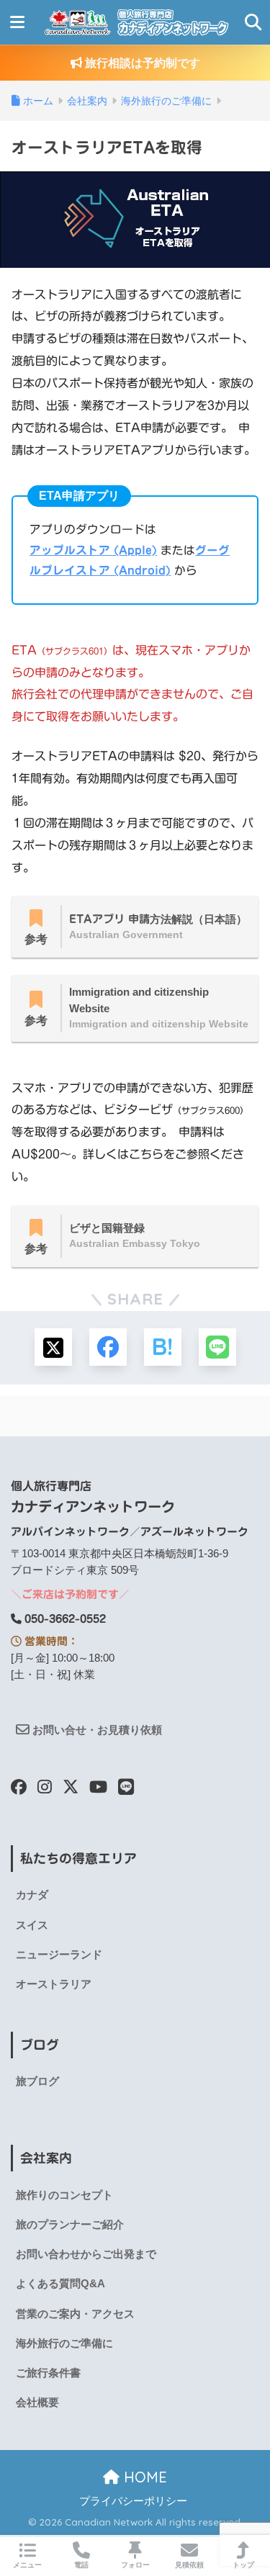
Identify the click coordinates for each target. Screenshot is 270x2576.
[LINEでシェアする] (217, 1347)
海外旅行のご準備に (64, 2343)
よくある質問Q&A (60, 2284)
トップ (243, 2565)
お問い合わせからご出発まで (86, 2254)
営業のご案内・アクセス (75, 2314)
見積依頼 (189, 2565)
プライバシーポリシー (133, 2501)
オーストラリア (54, 1984)
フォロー (135, 2565)
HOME (143, 2477)
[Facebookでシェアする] (108, 1347)
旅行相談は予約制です (141, 63)
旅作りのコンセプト (64, 2195)
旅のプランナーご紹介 (70, 2225)
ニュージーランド (59, 1955)
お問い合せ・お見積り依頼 (96, 1730)
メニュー (27, 2565)
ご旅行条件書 (48, 2373)
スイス (32, 1925)
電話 (81, 2565)
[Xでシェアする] (53, 1347)
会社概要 (37, 2402)
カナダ (32, 1895)
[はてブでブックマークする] (163, 1347)
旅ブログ (37, 2081)
